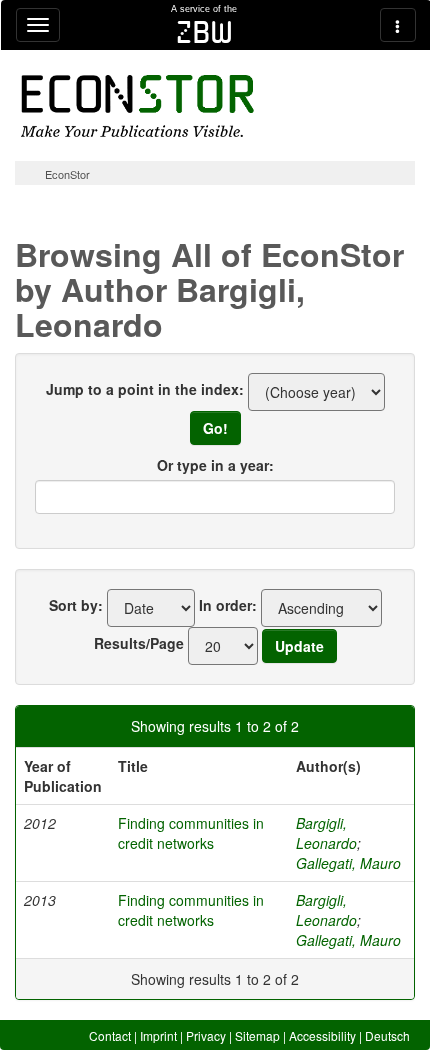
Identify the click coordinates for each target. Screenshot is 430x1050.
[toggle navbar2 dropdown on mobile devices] (398, 25)
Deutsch (387, 1035)
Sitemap (257, 1035)
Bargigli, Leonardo (326, 833)
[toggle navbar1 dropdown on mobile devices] (38, 25)
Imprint (158, 1035)
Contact (110, 1035)
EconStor (67, 174)
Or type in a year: (215, 465)
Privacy (206, 1035)
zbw (204, 32)
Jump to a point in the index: (145, 389)
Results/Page (139, 643)
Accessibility (322, 1035)
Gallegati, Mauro (348, 863)
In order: (228, 605)
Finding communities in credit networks (191, 833)
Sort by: (76, 605)
